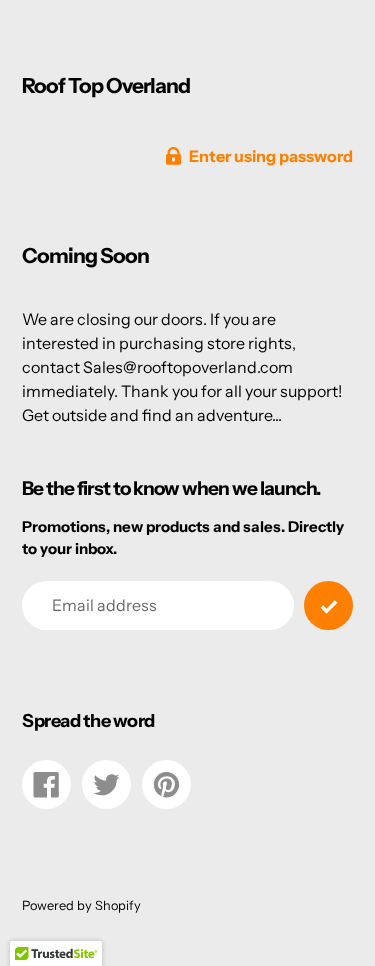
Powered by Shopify (81, 905)
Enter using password (271, 156)
